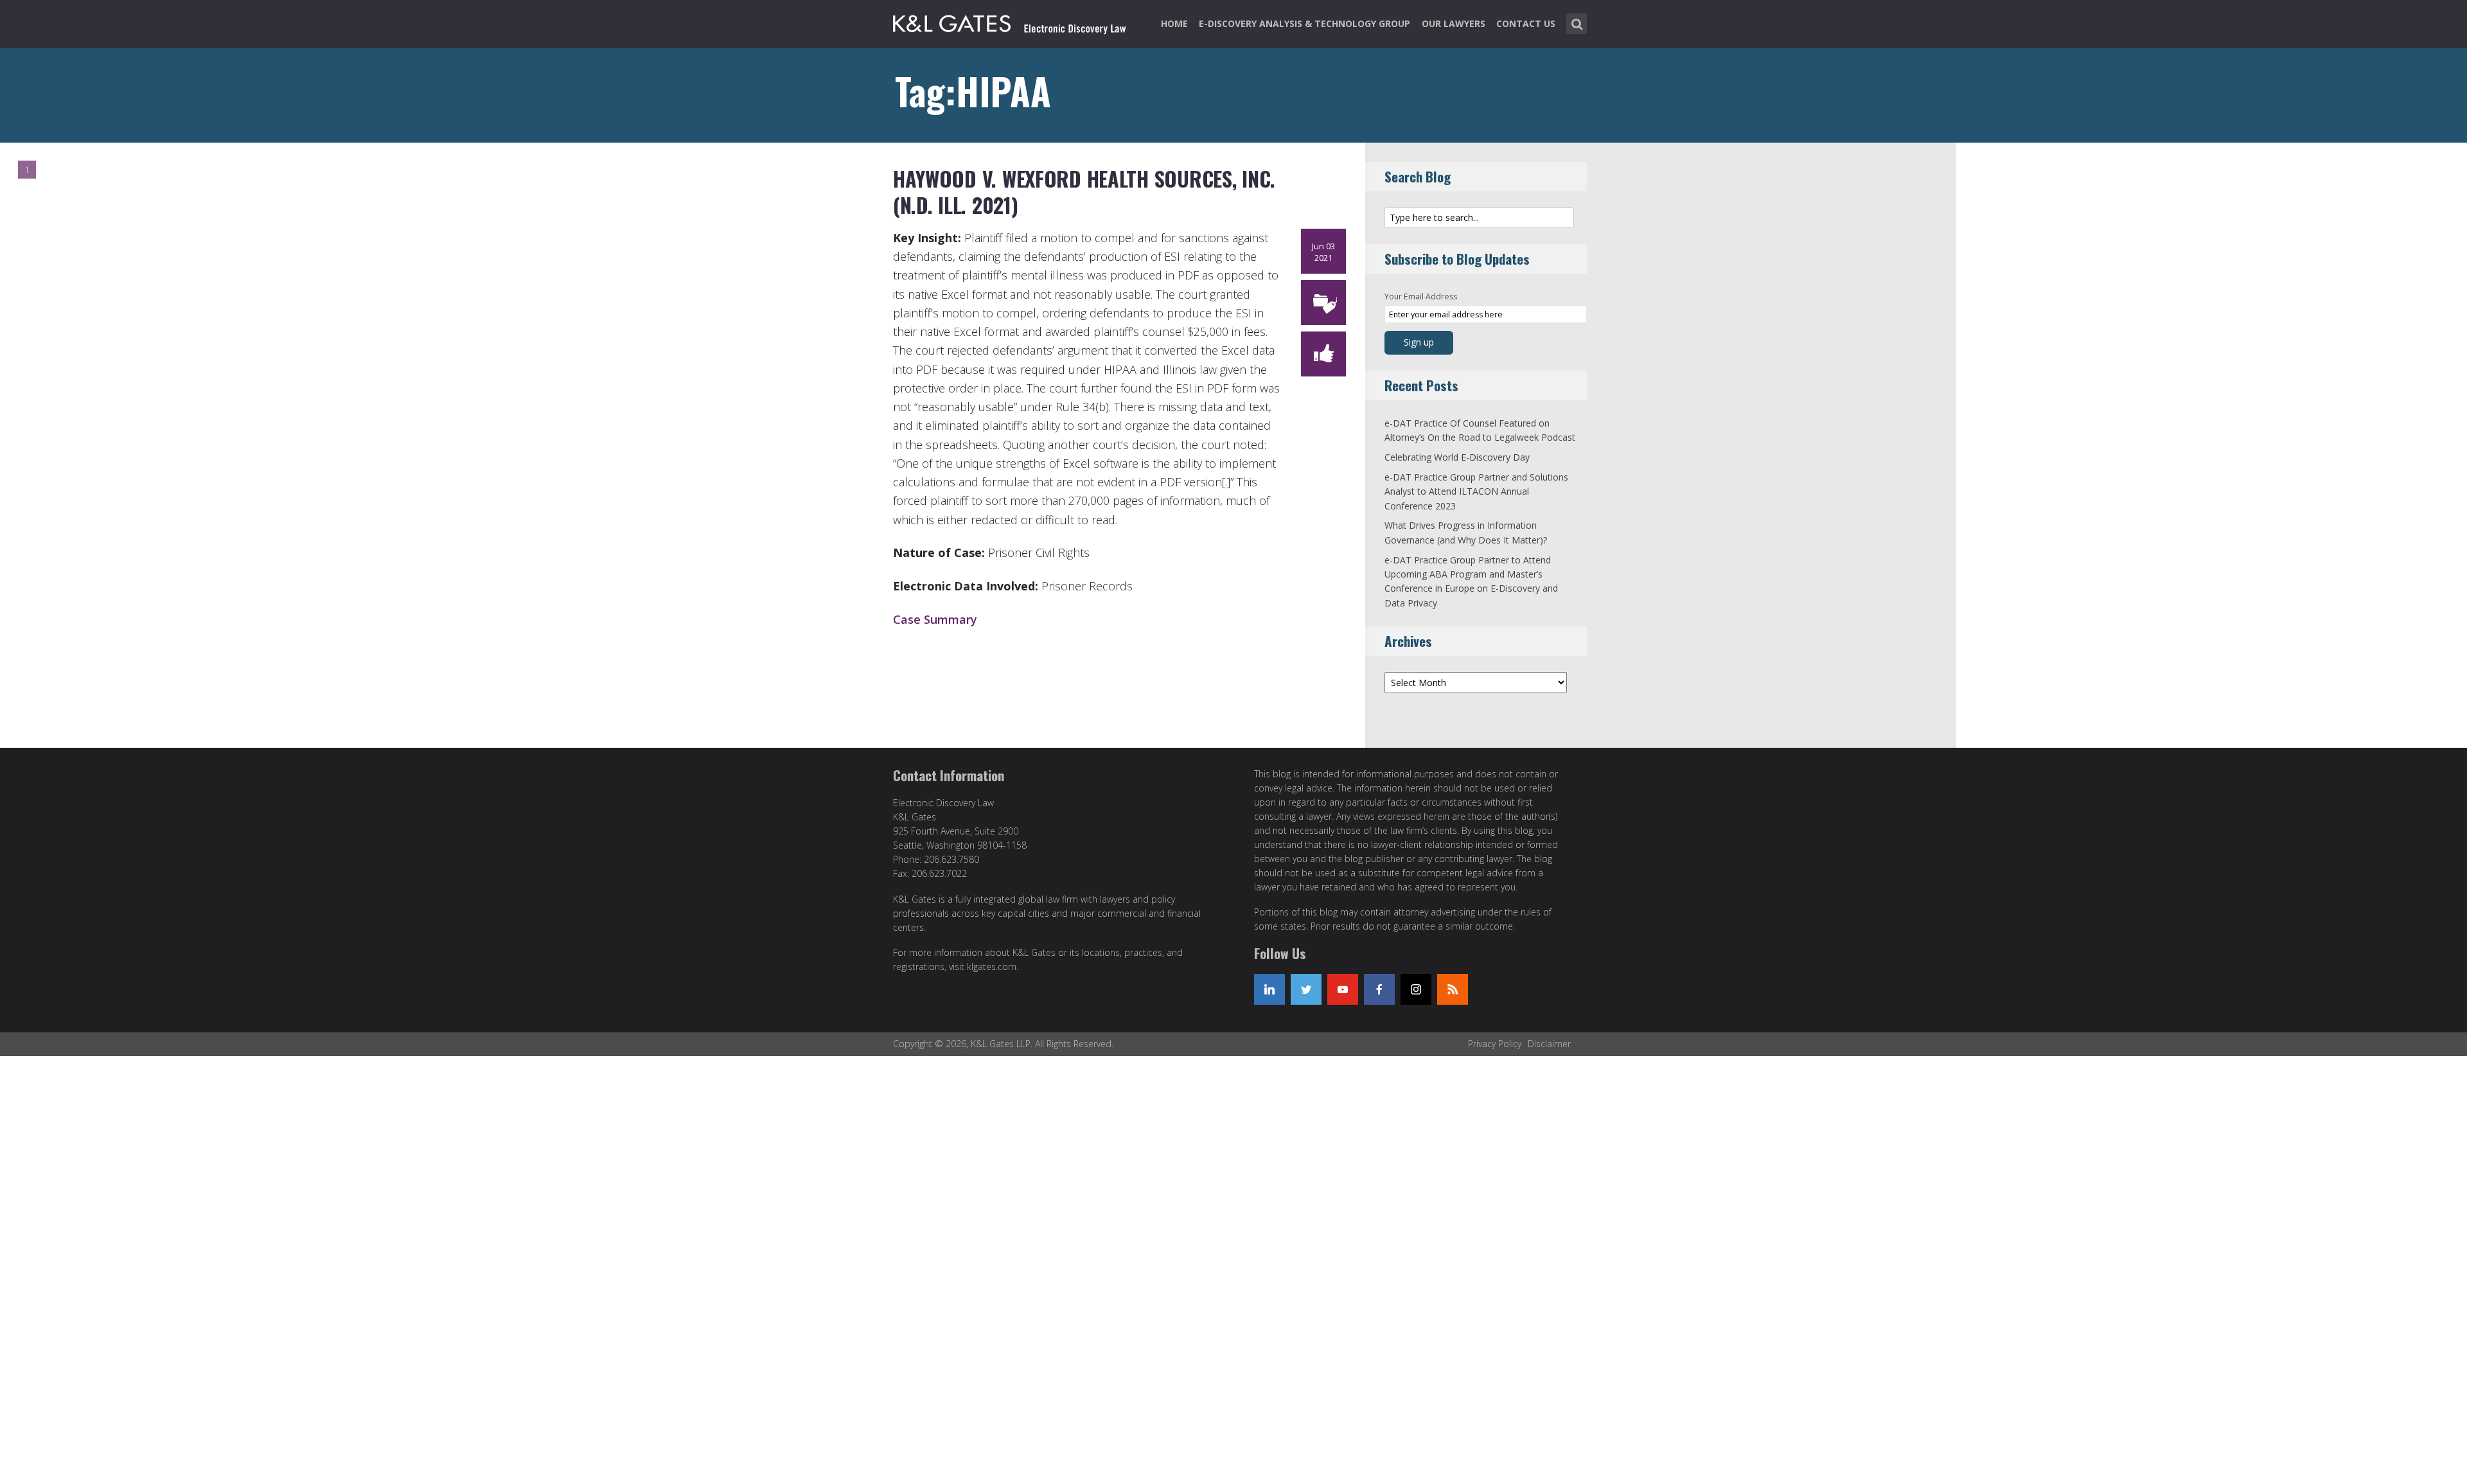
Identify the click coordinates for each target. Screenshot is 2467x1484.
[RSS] (1453, 989)
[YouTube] (1343, 989)
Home (1174, 23)
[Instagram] (1416, 989)
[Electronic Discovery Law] (1011, 21)
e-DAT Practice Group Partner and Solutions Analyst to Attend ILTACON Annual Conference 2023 (1476, 491)
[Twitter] (1306, 989)
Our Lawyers (1454, 23)
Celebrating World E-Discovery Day (1457, 457)
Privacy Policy (1495, 1044)
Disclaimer (1549, 1044)
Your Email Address (1421, 296)
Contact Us (1526, 23)
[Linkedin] (1269, 989)
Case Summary (935, 619)
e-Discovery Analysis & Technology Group (1304, 23)
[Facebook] (1379, 989)
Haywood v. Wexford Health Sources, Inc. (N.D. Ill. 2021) (1084, 192)
